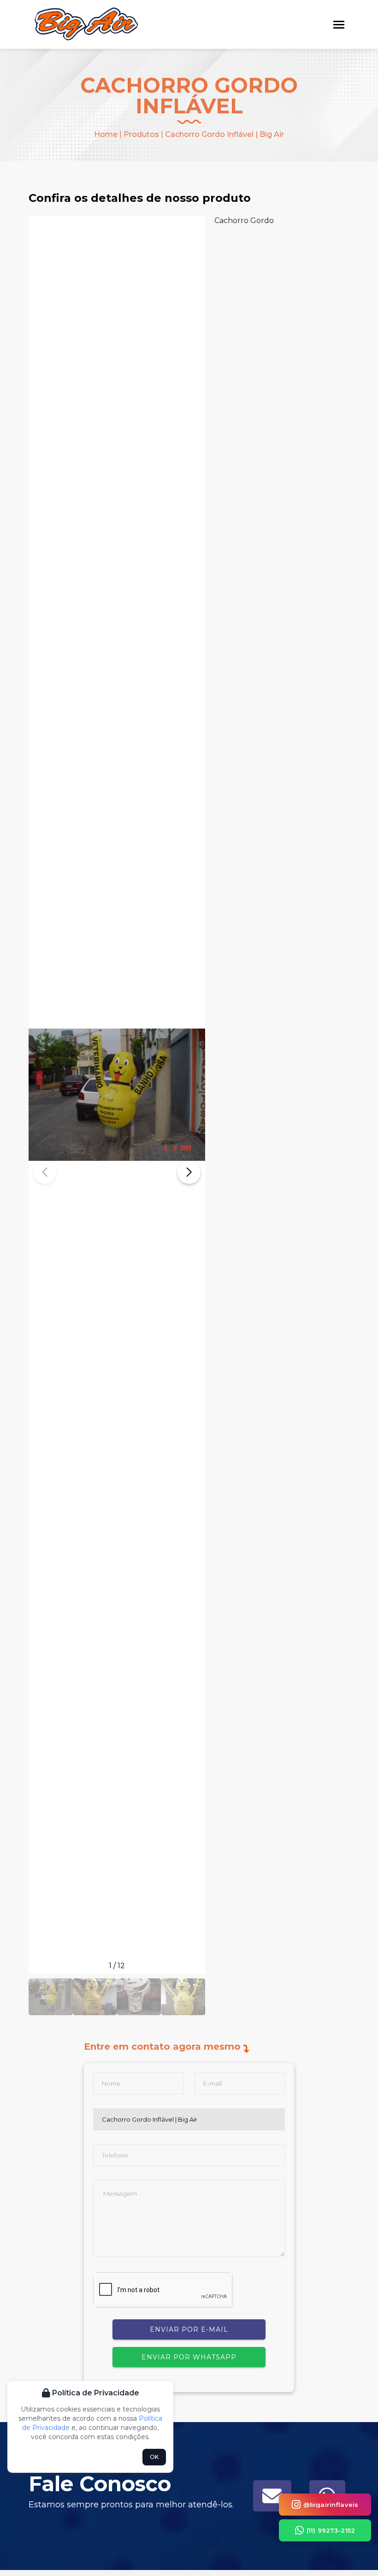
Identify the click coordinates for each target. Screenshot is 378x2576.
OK (154, 2457)
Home (106, 134)
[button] (189, 1172)
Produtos (141, 134)
